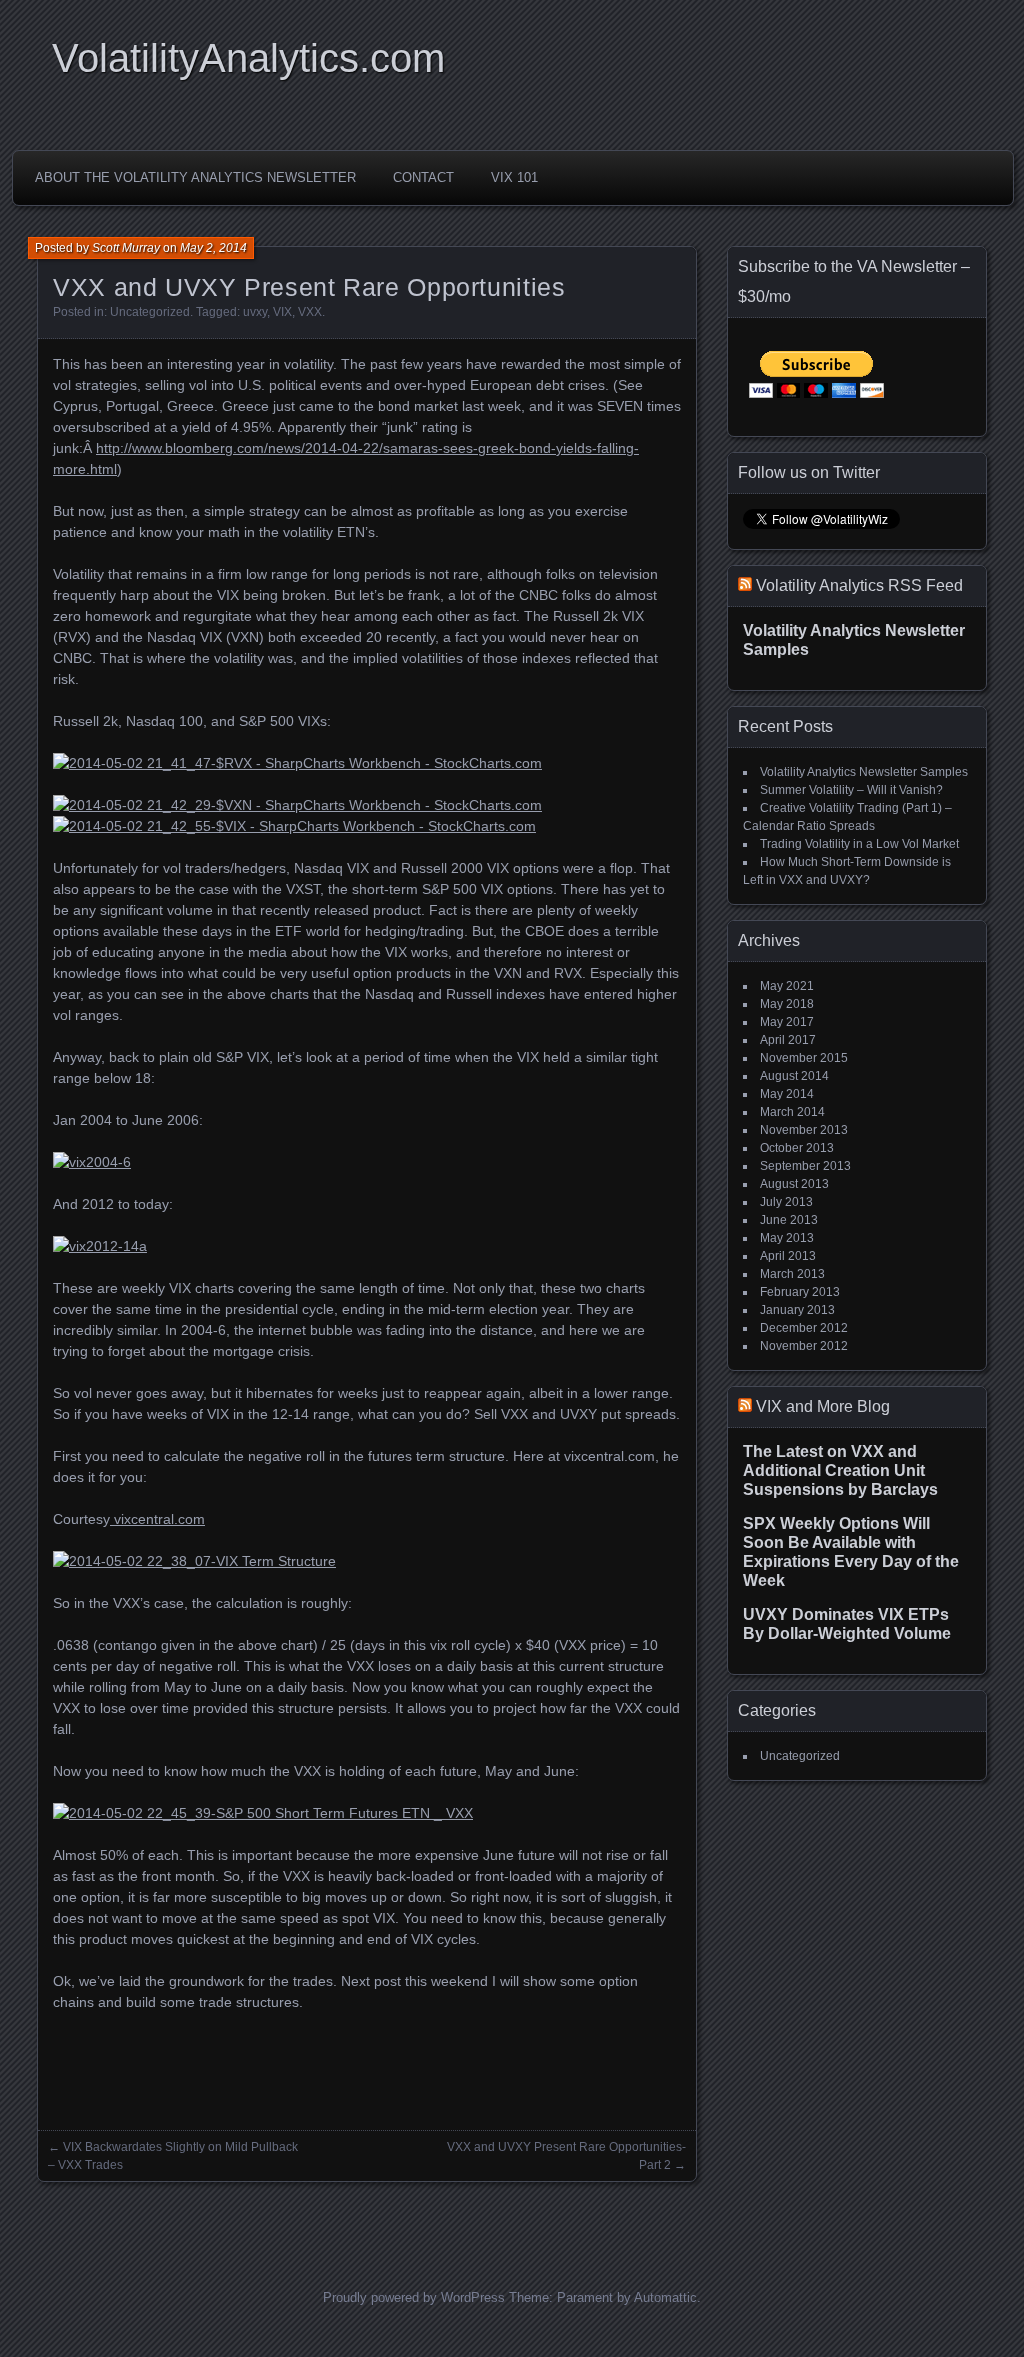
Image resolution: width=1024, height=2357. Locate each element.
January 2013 (797, 1310)
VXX (310, 312)
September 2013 (805, 1166)
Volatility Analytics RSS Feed (859, 585)
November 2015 (804, 1058)
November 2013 (804, 1130)
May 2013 (787, 1238)
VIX (282, 312)
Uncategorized (150, 312)
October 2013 (797, 1148)
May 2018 (787, 1004)
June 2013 (789, 1220)
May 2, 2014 (213, 248)
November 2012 (804, 1346)
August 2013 (794, 1184)
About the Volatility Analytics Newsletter (195, 177)
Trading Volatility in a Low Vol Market (859, 844)
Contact (423, 177)
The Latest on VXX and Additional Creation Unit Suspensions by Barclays (840, 1470)
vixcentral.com (157, 1519)
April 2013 (788, 1256)
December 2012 (804, 1328)
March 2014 (792, 1112)
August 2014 (794, 1076)
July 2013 (786, 1202)
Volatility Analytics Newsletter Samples (864, 772)
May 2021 (787, 986)
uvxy (255, 312)
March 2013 (792, 1274)
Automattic (665, 2297)
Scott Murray (126, 248)
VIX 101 (514, 177)
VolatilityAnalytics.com (248, 58)
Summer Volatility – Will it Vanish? (851, 790)
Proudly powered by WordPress (414, 2297)
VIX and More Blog (823, 1406)
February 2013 (800, 1292)
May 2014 (787, 1094)
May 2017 (787, 1022)
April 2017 (788, 1040)
